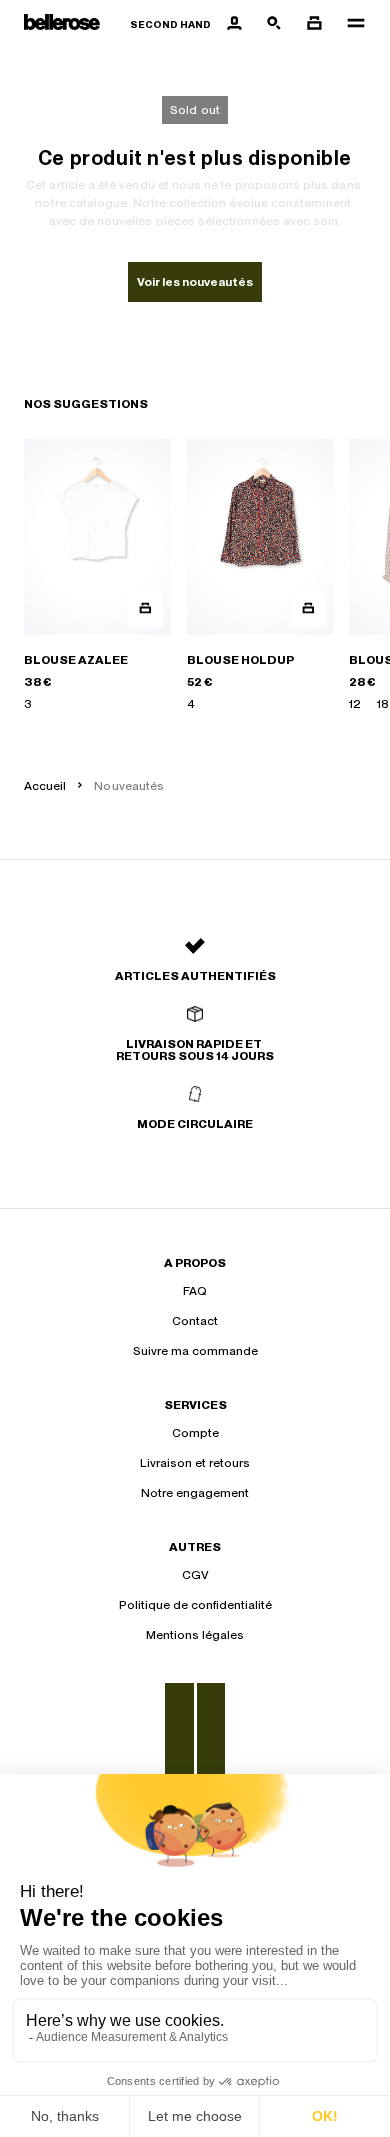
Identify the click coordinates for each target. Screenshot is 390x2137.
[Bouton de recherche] (274, 24)
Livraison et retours (195, 1463)
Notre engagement (195, 1493)
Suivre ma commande (195, 1351)
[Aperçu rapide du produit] (145, 609)
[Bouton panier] (314, 24)
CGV (195, 1575)
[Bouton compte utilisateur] (234, 24)
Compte (195, 1433)
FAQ (195, 1291)
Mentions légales (195, 1635)
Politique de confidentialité (195, 1605)
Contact (195, 1321)
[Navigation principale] (350, 24)
